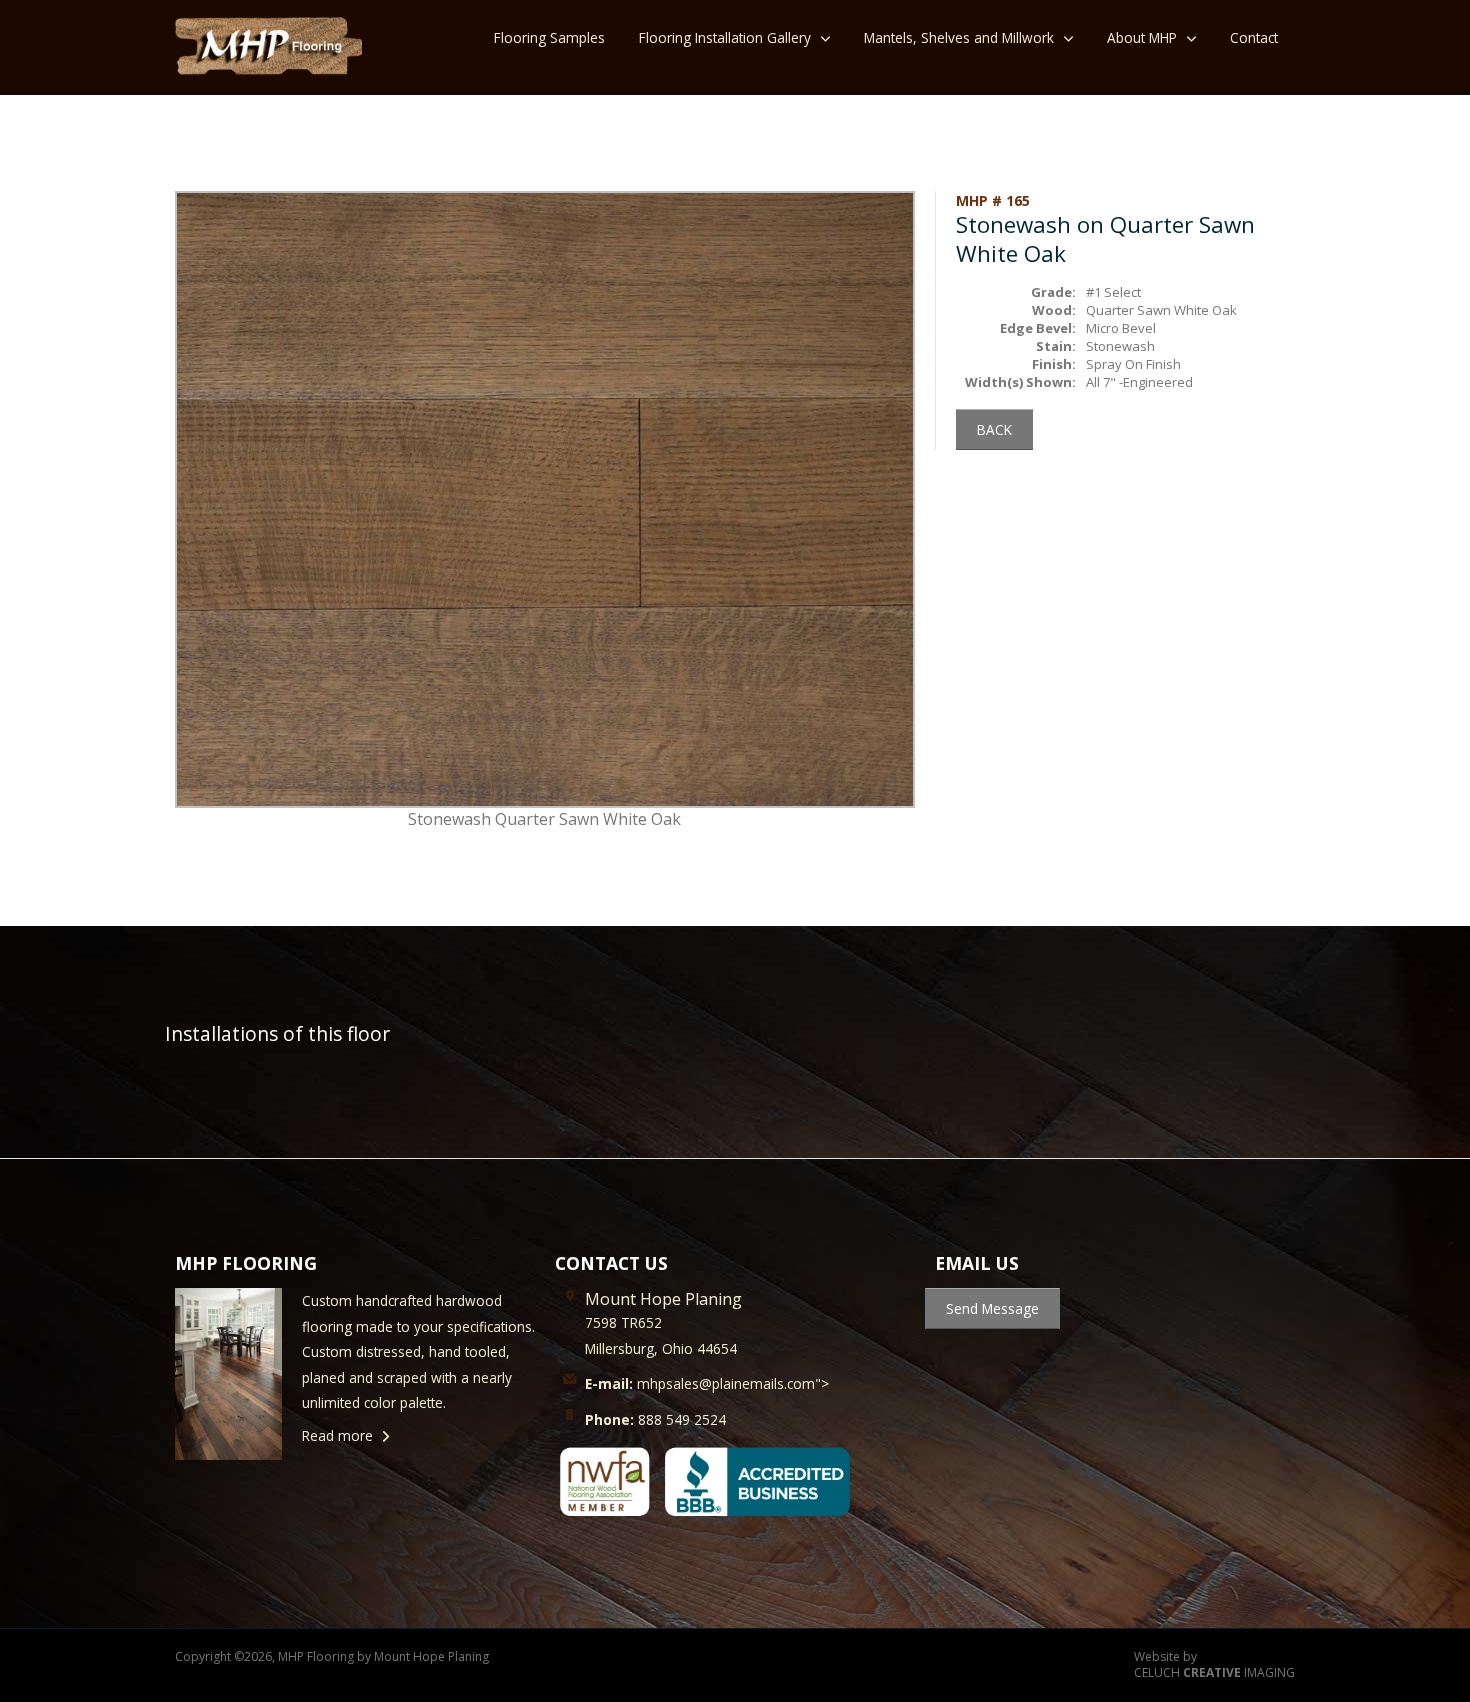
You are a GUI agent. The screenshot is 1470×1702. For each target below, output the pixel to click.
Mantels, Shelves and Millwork (959, 37)
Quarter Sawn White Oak (1161, 310)
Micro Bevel (1121, 328)
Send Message (992, 1308)
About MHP (1142, 37)
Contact (1254, 37)
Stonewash (1120, 346)
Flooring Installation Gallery (725, 37)
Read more (337, 1435)
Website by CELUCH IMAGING (1214, 1665)
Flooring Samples (549, 37)
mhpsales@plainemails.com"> (707, 1383)
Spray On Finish (1133, 364)
